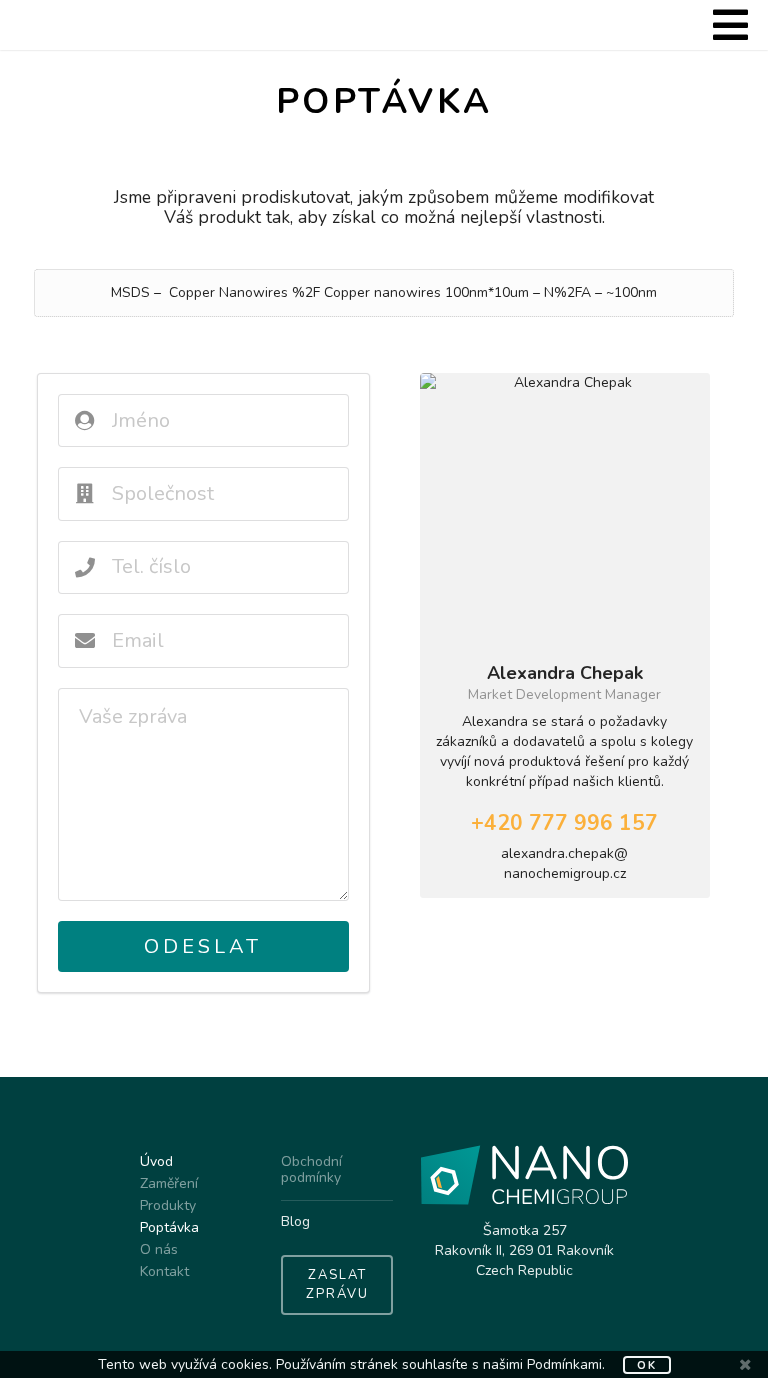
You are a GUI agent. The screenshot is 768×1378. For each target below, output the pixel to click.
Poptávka (169, 1227)
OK (647, 1365)
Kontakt (164, 1271)
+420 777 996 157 (564, 823)
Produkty (168, 1205)
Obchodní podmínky (311, 1170)
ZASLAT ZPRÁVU (337, 1285)
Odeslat (203, 946)
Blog (295, 1221)
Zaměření (169, 1183)
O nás (159, 1249)
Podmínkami (564, 1364)
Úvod (156, 1162)
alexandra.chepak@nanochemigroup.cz (564, 863)
